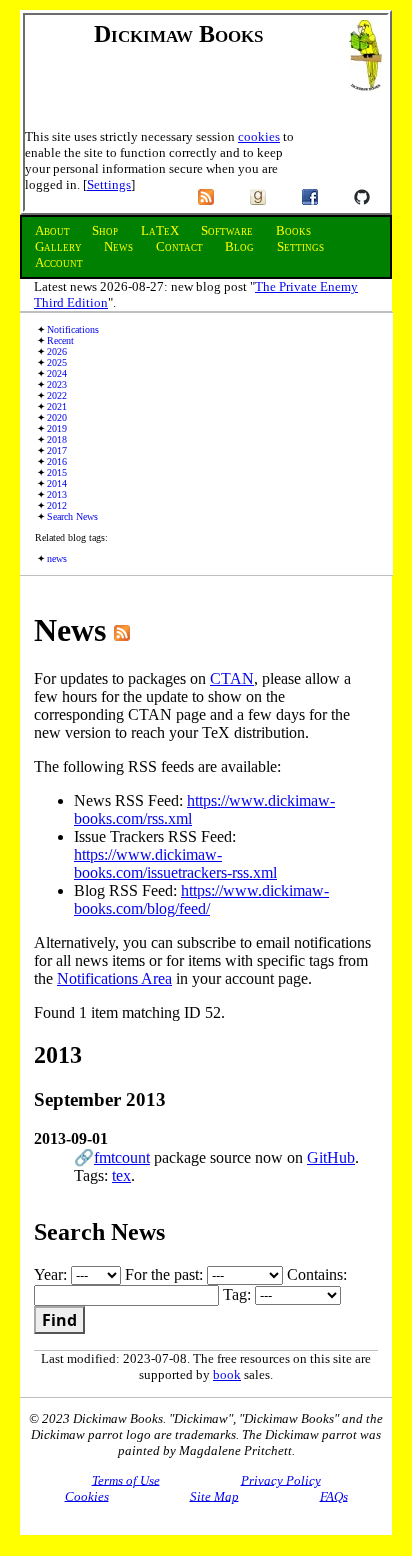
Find (59, 1320)
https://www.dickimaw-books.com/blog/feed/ (201, 899)
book (227, 1374)
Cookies (87, 1495)
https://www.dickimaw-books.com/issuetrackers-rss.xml (175, 863)
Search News (72, 516)
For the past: (166, 1274)
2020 (57, 417)
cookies (259, 136)
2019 (57, 428)
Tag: (239, 1294)
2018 (57, 439)
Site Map (214, 1495)
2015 (57, 472)
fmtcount (122, 1157)
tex (121, 1175)
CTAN (232, 678)
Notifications (73, 329)
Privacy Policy (281, 1479)
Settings (109, 184)
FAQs (334, 1495)
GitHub (331, 1157)
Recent (60, 340)
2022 (57, 395)
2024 (57, 373)
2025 (57, 362)
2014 (57, 483)
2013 (57, 494)
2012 (57, 505)
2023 (57, 384)
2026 (57, 351)
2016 (57, 461)
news (57, 558)
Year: (52, 1274)
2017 (57, 450)
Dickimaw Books (178, 34)
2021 (57, 406)
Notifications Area (114, 978)
